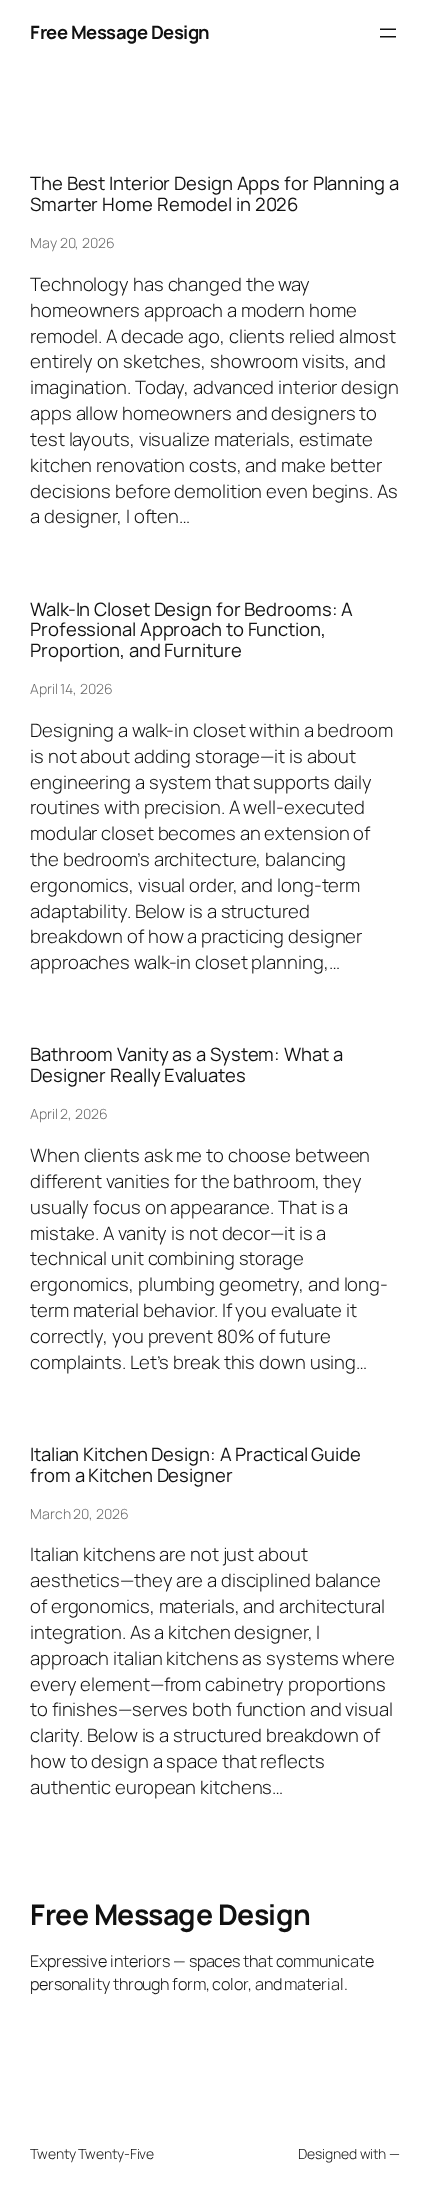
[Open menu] (388, 33)
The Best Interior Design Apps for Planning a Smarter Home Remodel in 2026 (214, 193)
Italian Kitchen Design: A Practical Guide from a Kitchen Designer (195, 1464)
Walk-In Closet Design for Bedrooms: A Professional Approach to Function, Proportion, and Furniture (191, 630)
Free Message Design (120, 32)
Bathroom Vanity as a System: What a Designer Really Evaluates (186, 1064)
